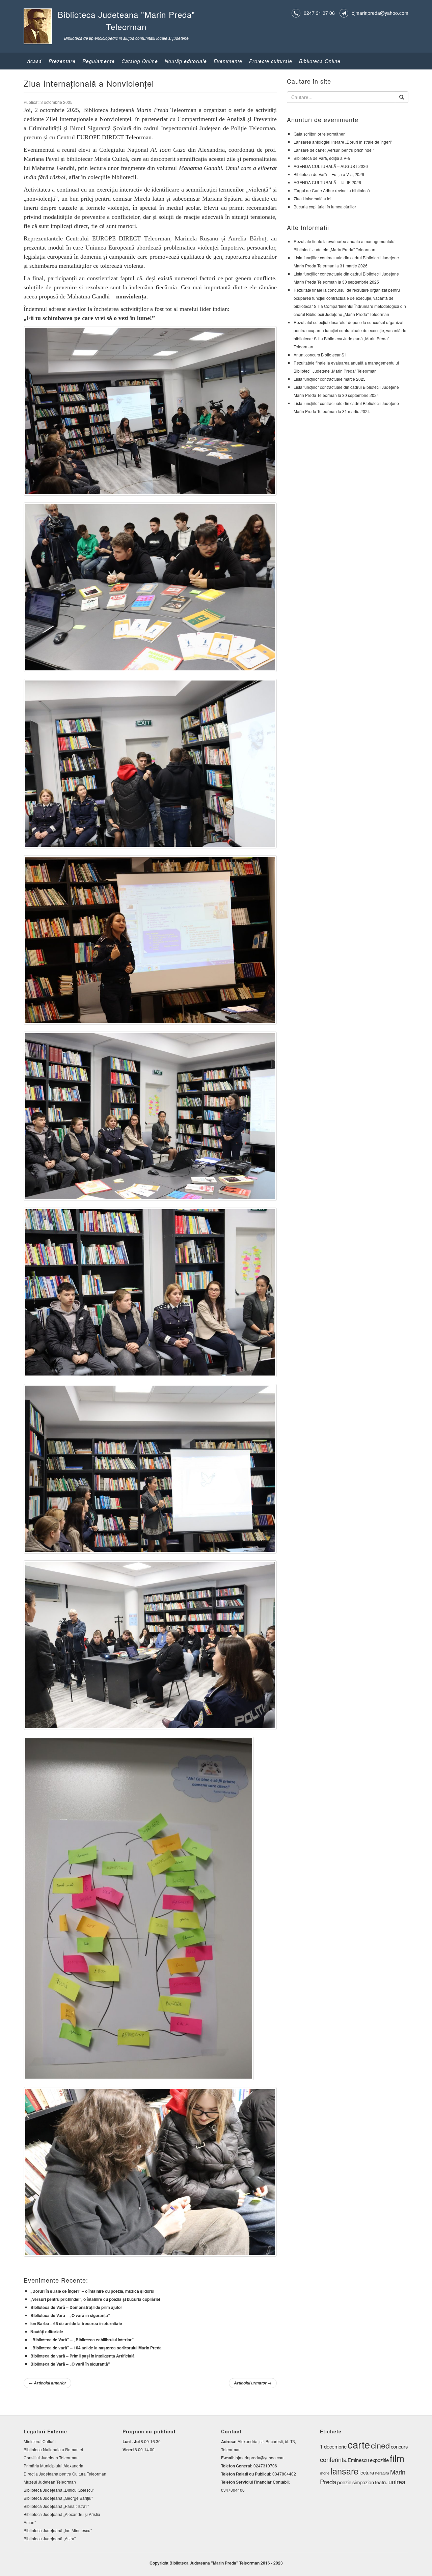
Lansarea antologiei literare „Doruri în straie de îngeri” (343, 142)
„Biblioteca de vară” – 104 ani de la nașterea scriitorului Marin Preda (96, 2348)
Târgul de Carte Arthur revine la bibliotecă (332, 190)
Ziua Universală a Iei (313, 198)
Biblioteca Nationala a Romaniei (53, 2449)
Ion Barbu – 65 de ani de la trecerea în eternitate (76, 2323)
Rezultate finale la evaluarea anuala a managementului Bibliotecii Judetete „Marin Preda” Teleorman (345, 245)
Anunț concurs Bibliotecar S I (320, 355)
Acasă (34, 61)
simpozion (363, 2482)
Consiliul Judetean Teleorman (51, 2457)
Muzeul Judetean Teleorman (50, 2482)
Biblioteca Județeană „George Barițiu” (58, 2498)
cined (380, 2445)
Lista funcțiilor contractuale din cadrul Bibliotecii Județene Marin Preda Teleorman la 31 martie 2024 (346, 407)
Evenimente (228, 61)
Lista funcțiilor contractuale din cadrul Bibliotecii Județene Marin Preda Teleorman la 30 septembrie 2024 (346, 391)
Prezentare (62, 61)
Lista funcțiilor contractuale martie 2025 (330, 379)
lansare (344, 2471)
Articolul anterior (47, 2383)
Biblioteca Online (320, 61)
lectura (367, 2472)
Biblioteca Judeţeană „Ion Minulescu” (58, 2530)
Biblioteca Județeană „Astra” (50, 2538)
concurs (399, 2446)
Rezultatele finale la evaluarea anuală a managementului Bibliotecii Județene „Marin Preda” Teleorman (346, 367)
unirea (397, 2482)
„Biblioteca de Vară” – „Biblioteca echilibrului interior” (82, 2340)
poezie (344, 2482)
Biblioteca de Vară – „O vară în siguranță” (70, 2315)
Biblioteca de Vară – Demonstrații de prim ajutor (76, 2307)
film (397, 2458)
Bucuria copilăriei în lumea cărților (325, 207)
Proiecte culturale (271, 61)
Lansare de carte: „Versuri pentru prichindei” (334, 150)
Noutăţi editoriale (186, 61)
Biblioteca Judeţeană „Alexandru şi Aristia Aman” (62, 2518)
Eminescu (358, 2460)
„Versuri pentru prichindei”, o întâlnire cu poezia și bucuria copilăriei (95, 2299)
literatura (382, 2473)
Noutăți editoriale (47, 2332)
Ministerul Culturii (40, 2441)
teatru (381, 2482)
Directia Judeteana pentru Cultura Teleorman (65, 2474)
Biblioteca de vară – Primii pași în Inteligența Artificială (83, 2356)
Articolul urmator (253, 2383)
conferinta (333, 2459)
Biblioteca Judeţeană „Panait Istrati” (56, 2506)
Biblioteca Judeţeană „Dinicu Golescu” (59, 2490)
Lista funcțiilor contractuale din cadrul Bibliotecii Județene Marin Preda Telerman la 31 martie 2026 (346, 262)
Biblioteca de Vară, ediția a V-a (322, 158)
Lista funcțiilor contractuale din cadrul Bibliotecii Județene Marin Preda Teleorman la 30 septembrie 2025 (346, 278)
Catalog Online (140, 61)
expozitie (379, 2460)
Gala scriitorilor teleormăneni (320, 134)
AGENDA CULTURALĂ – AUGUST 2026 (331, 166)
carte (359, 2444)
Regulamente (99, 61)
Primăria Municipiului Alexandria (53, 2466)
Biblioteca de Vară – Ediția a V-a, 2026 (329, 174)
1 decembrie (333, 2446)
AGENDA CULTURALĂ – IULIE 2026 (327, 182)
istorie (325, 2473)
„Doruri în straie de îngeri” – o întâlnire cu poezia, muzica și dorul (92, 2291)
